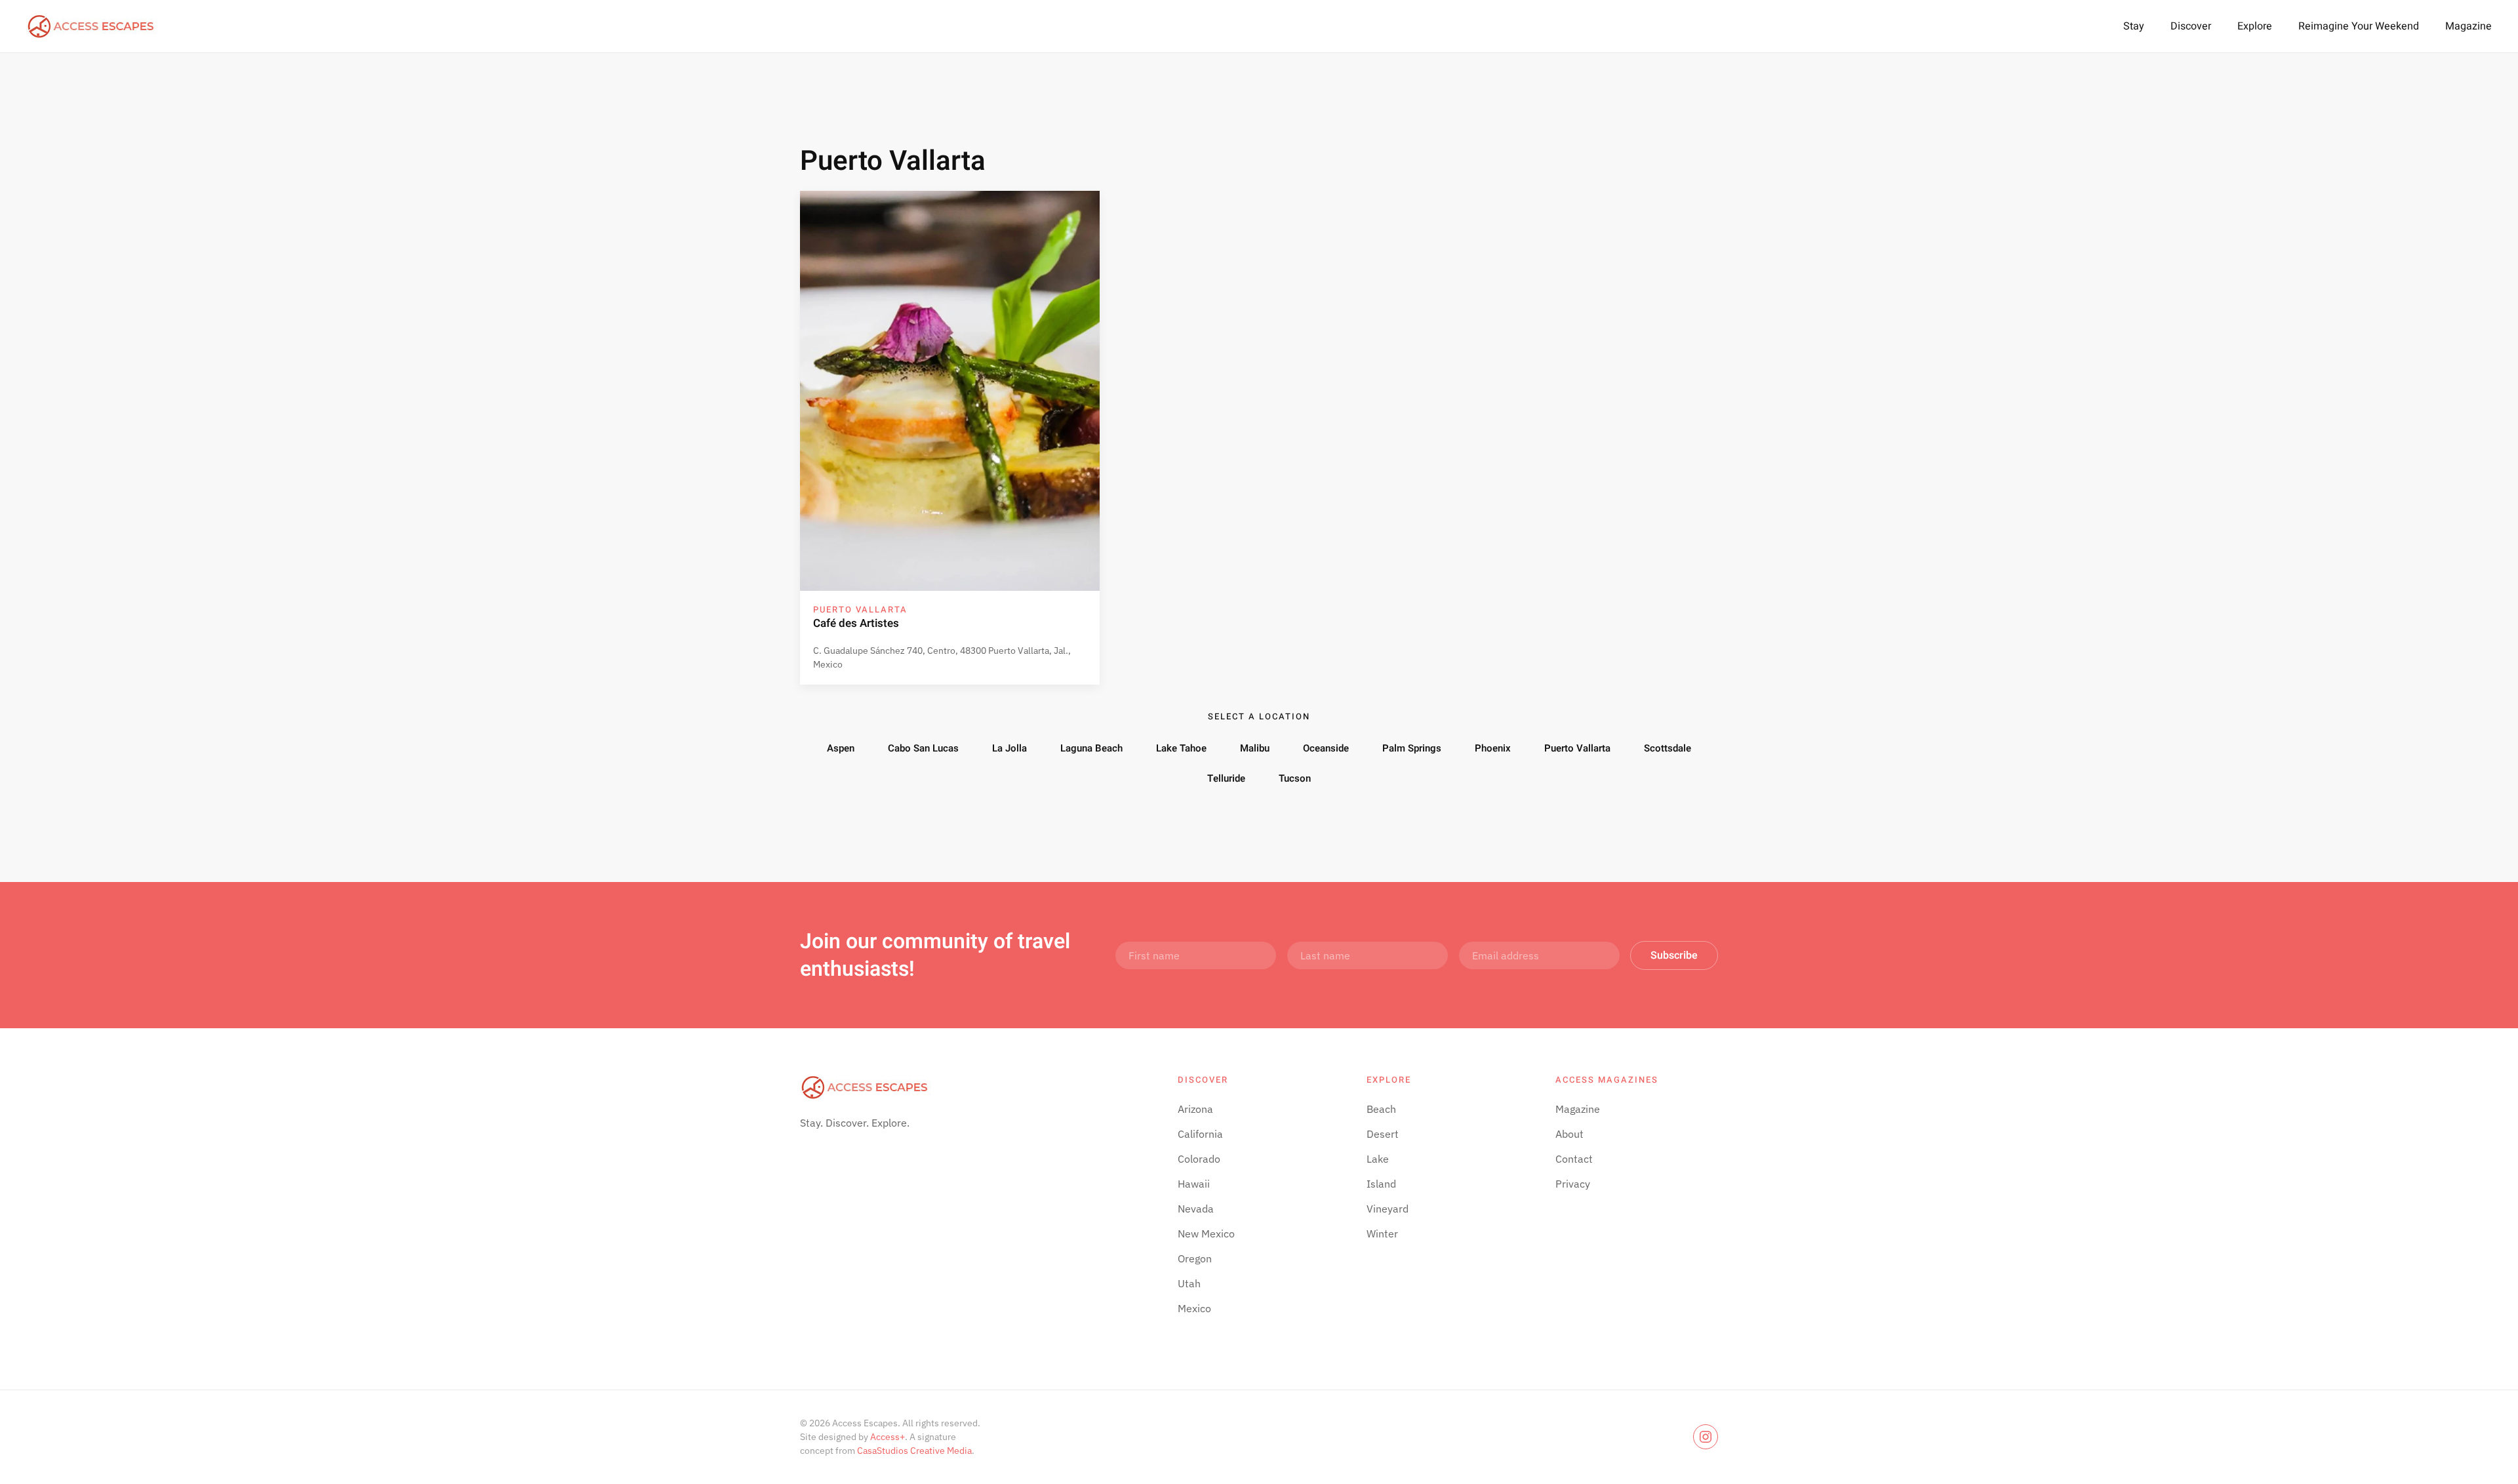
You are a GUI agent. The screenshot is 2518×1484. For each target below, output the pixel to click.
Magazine (2468, 26)
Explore (2255, 26)
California (1200, 1134)
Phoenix (1493, 748)
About (1569, 1134)
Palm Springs (1412, 748)
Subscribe (1674, 955)
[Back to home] (92, 26)
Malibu (1255, 748)
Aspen (841, 748)
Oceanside (1326, 748)
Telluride (1226, 778)
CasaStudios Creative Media (914, 1451)
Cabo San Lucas (923, 748)
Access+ (888, 1437)
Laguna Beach (1091, 748)
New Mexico (1206, 1233)
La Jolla (1009, 748)
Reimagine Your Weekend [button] (2359, 26)
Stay (2134, 26)
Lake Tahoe (1181, 748)
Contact (1574, 1159)
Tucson (1295, 778)
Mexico (1194, 1308)
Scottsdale (1668, 748)
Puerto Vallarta (1577, 748)
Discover (2191, 26)
